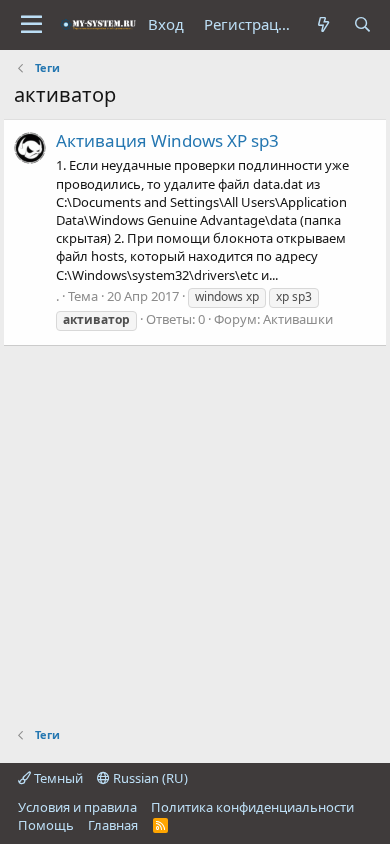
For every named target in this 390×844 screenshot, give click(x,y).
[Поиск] (362, 24)
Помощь (46, 825)
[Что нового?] (323, 24)
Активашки (298, 319)
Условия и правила (77, 807)
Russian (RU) (149, 778)
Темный (57, 778)
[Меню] (31, 25)
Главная (113, 825)
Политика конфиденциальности (252, 807)
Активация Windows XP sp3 (167, 140)
